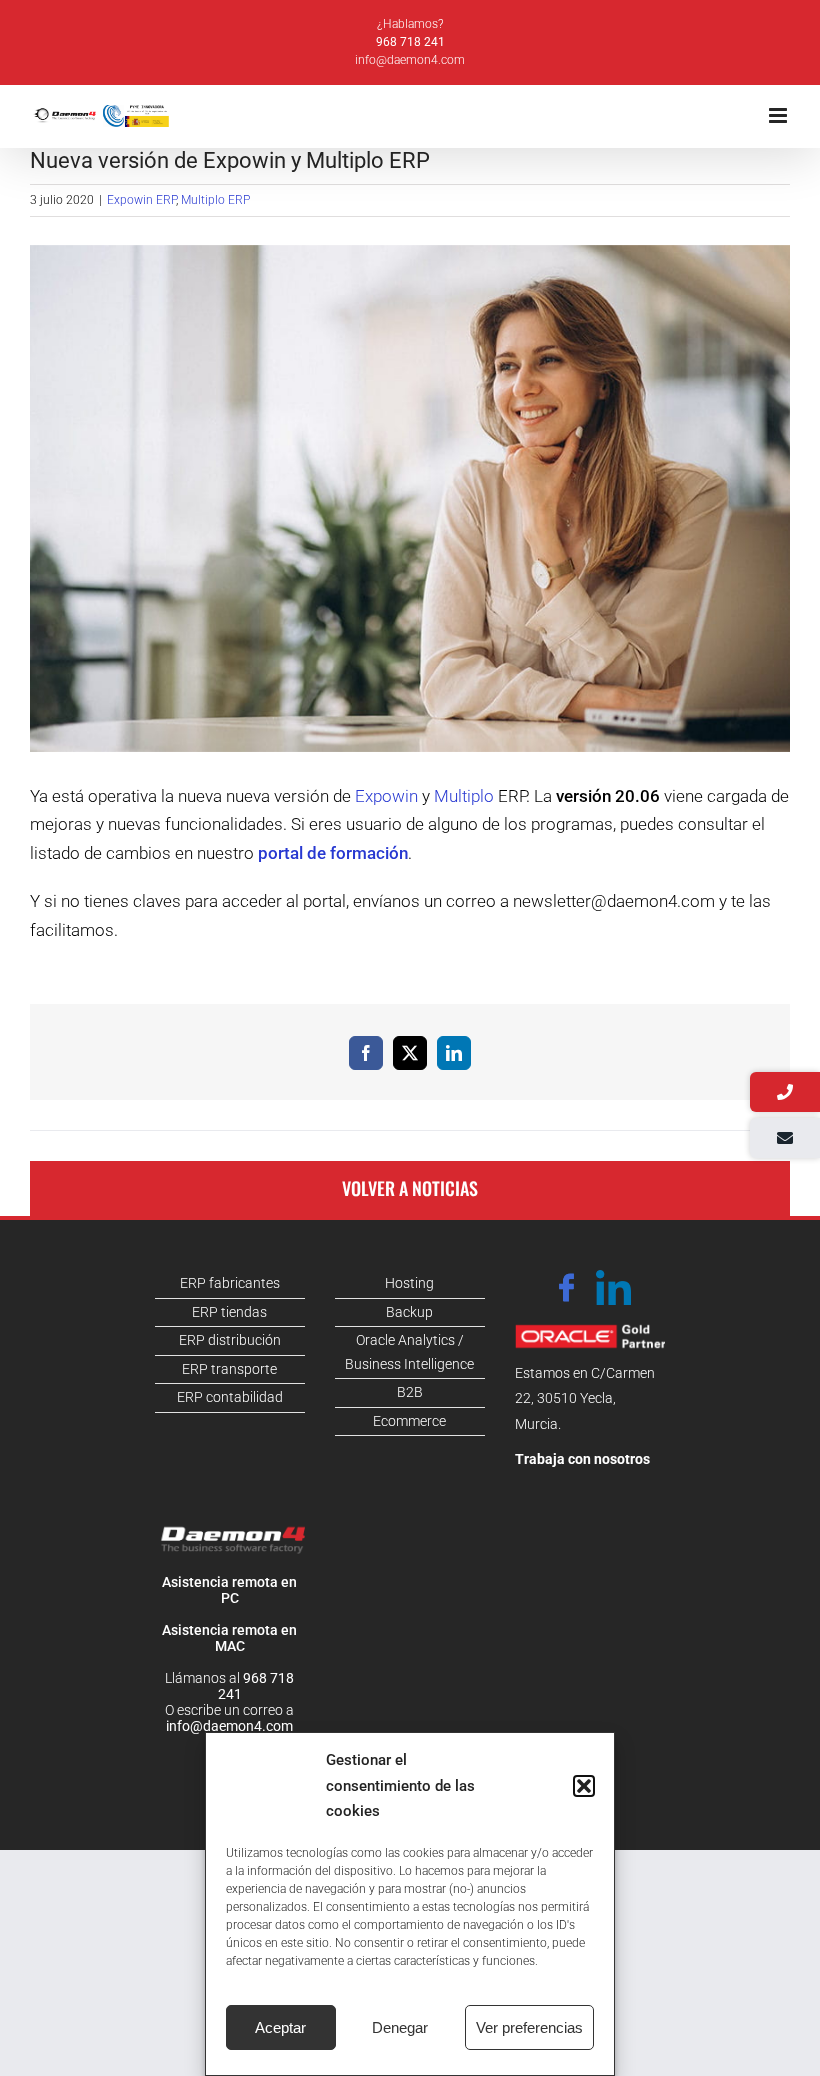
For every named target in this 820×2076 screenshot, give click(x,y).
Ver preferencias (529, 2027)
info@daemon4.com (410, 60)
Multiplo (464, 796)
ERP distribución (230, 1340)
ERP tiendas (229, 1312)
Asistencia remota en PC (229, 1590)
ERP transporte (229, 1369)
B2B (410, 1392)
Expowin (386, 796)
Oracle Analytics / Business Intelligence (409, 1352)
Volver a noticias (410, 1188)
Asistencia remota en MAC (229, 1638)
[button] (584, 1786)
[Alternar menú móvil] (779, 115)
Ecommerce (409, 1421)
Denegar (400, 2027)
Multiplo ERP (215, 200)
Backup (409, 1312)
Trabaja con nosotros (582, 1459)
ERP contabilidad (230, 1397)
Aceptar (280, 2027)
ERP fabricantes (230, 1283)
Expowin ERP (141, 200)
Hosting (409, 1283)
